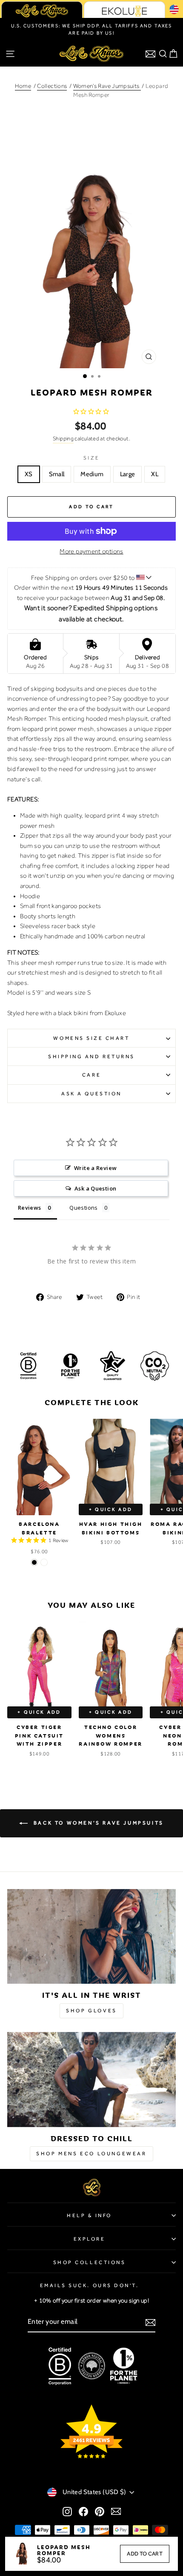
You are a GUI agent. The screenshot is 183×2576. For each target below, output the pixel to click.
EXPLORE (90, 2239)
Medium (92, 474)
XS (29, 474)
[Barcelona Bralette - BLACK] (34, 1562)
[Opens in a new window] (67, 2511)
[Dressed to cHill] (91, 2080)
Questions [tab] (83, 1208)
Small (57, 474)
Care (91, 1075)
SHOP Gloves (91, 2011)
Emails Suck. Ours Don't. (90, 2285)
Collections (52, 86)
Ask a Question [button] (95, 1188)
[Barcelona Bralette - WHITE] (44, 1562)
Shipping (63, 438)
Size (91, 458)
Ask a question (91, 1094)
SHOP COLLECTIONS (90, 2262)
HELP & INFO (89, 2215)
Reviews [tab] (30, 1208)
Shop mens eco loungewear (91, 2154)
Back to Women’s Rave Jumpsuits (97, 1822)
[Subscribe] (150, 2322)
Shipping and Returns (91, 1057)
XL (155, 474)
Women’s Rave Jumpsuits (107, 86)
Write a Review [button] (95, 1168)
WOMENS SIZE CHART (91, 1038)
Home (23, 86)
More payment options (91, 551)
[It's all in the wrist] (91, 1937)
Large (128, 474)
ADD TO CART (145, 2554)
